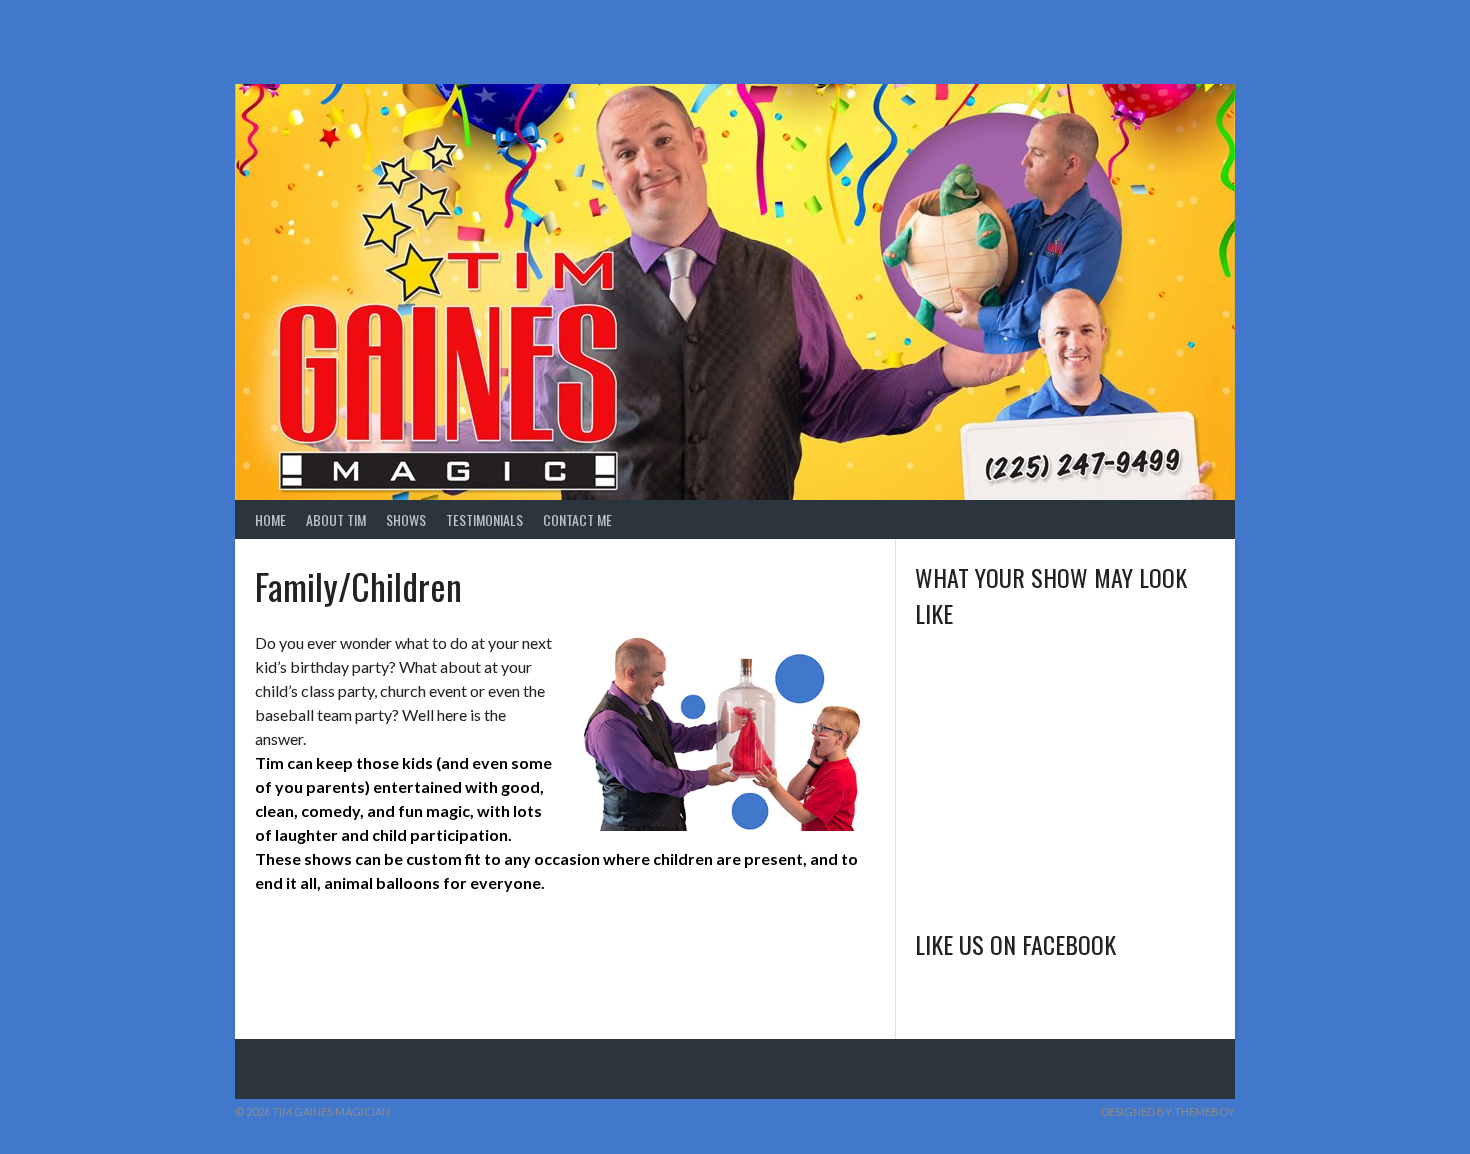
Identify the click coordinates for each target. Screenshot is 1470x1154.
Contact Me (577, 519)
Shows (406, 519)
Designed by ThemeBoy (1168, 1111)
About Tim (336, 519)
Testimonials (484, 519)
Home (270, 519)
